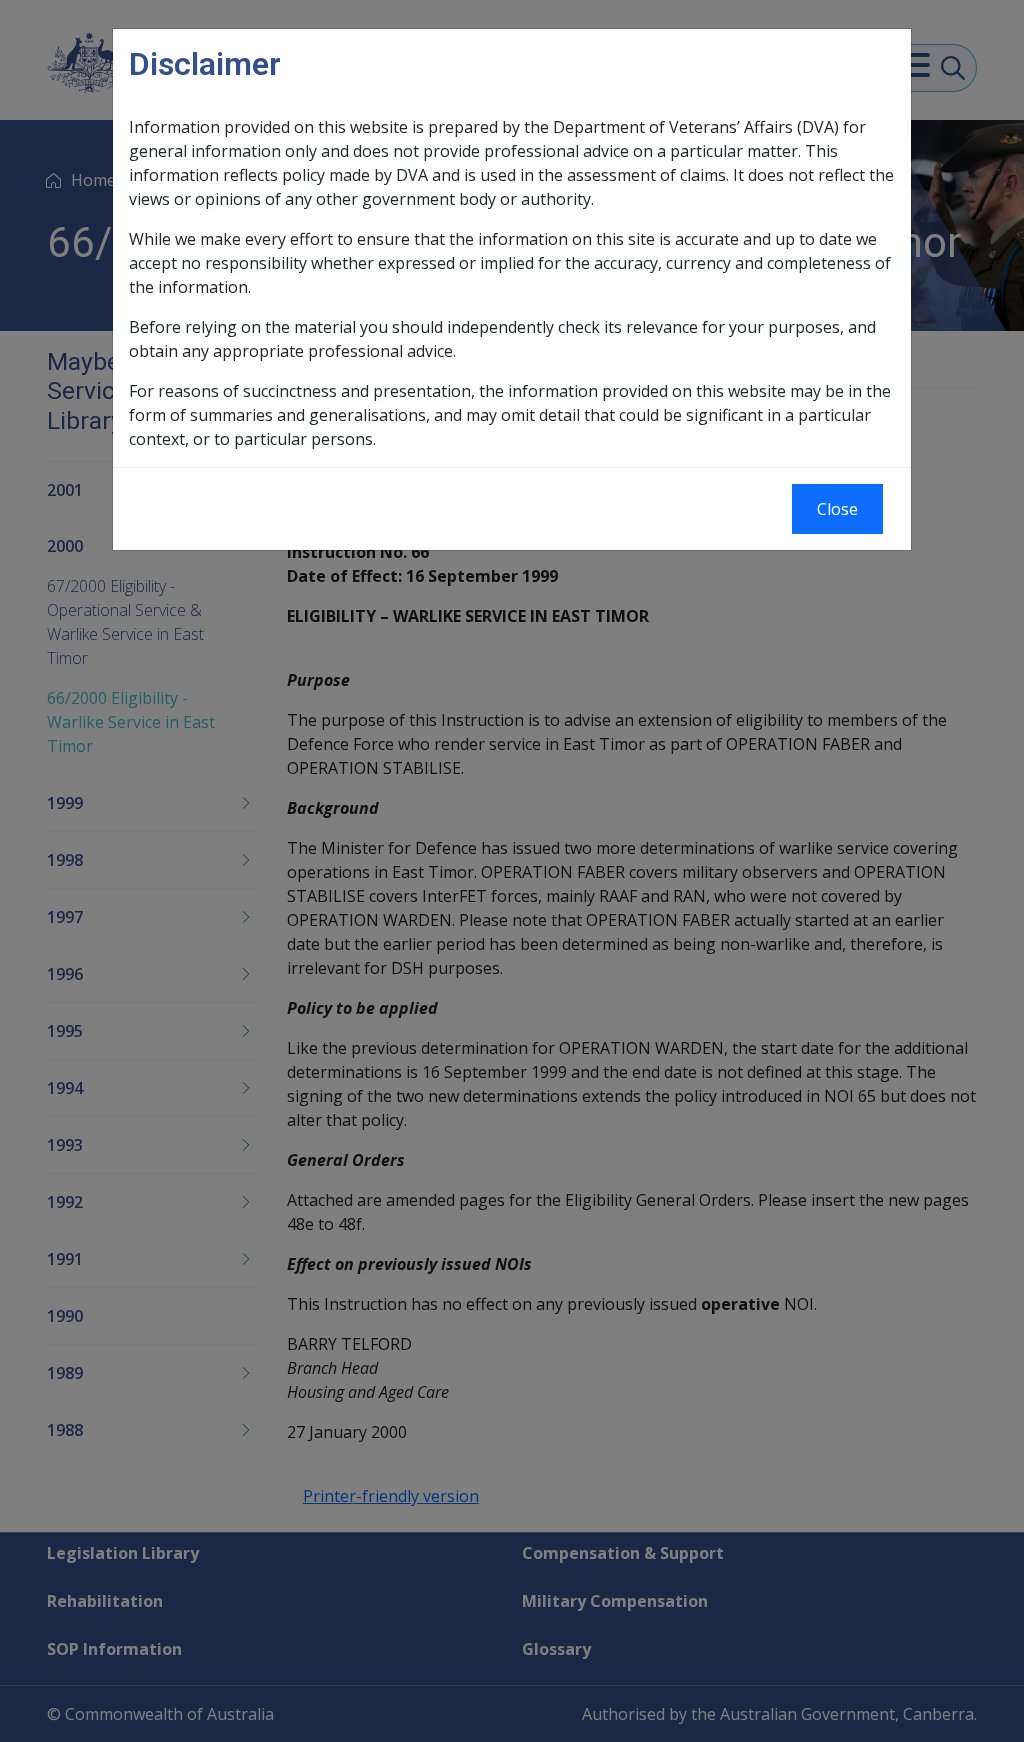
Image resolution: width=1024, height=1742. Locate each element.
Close (837, 509)
